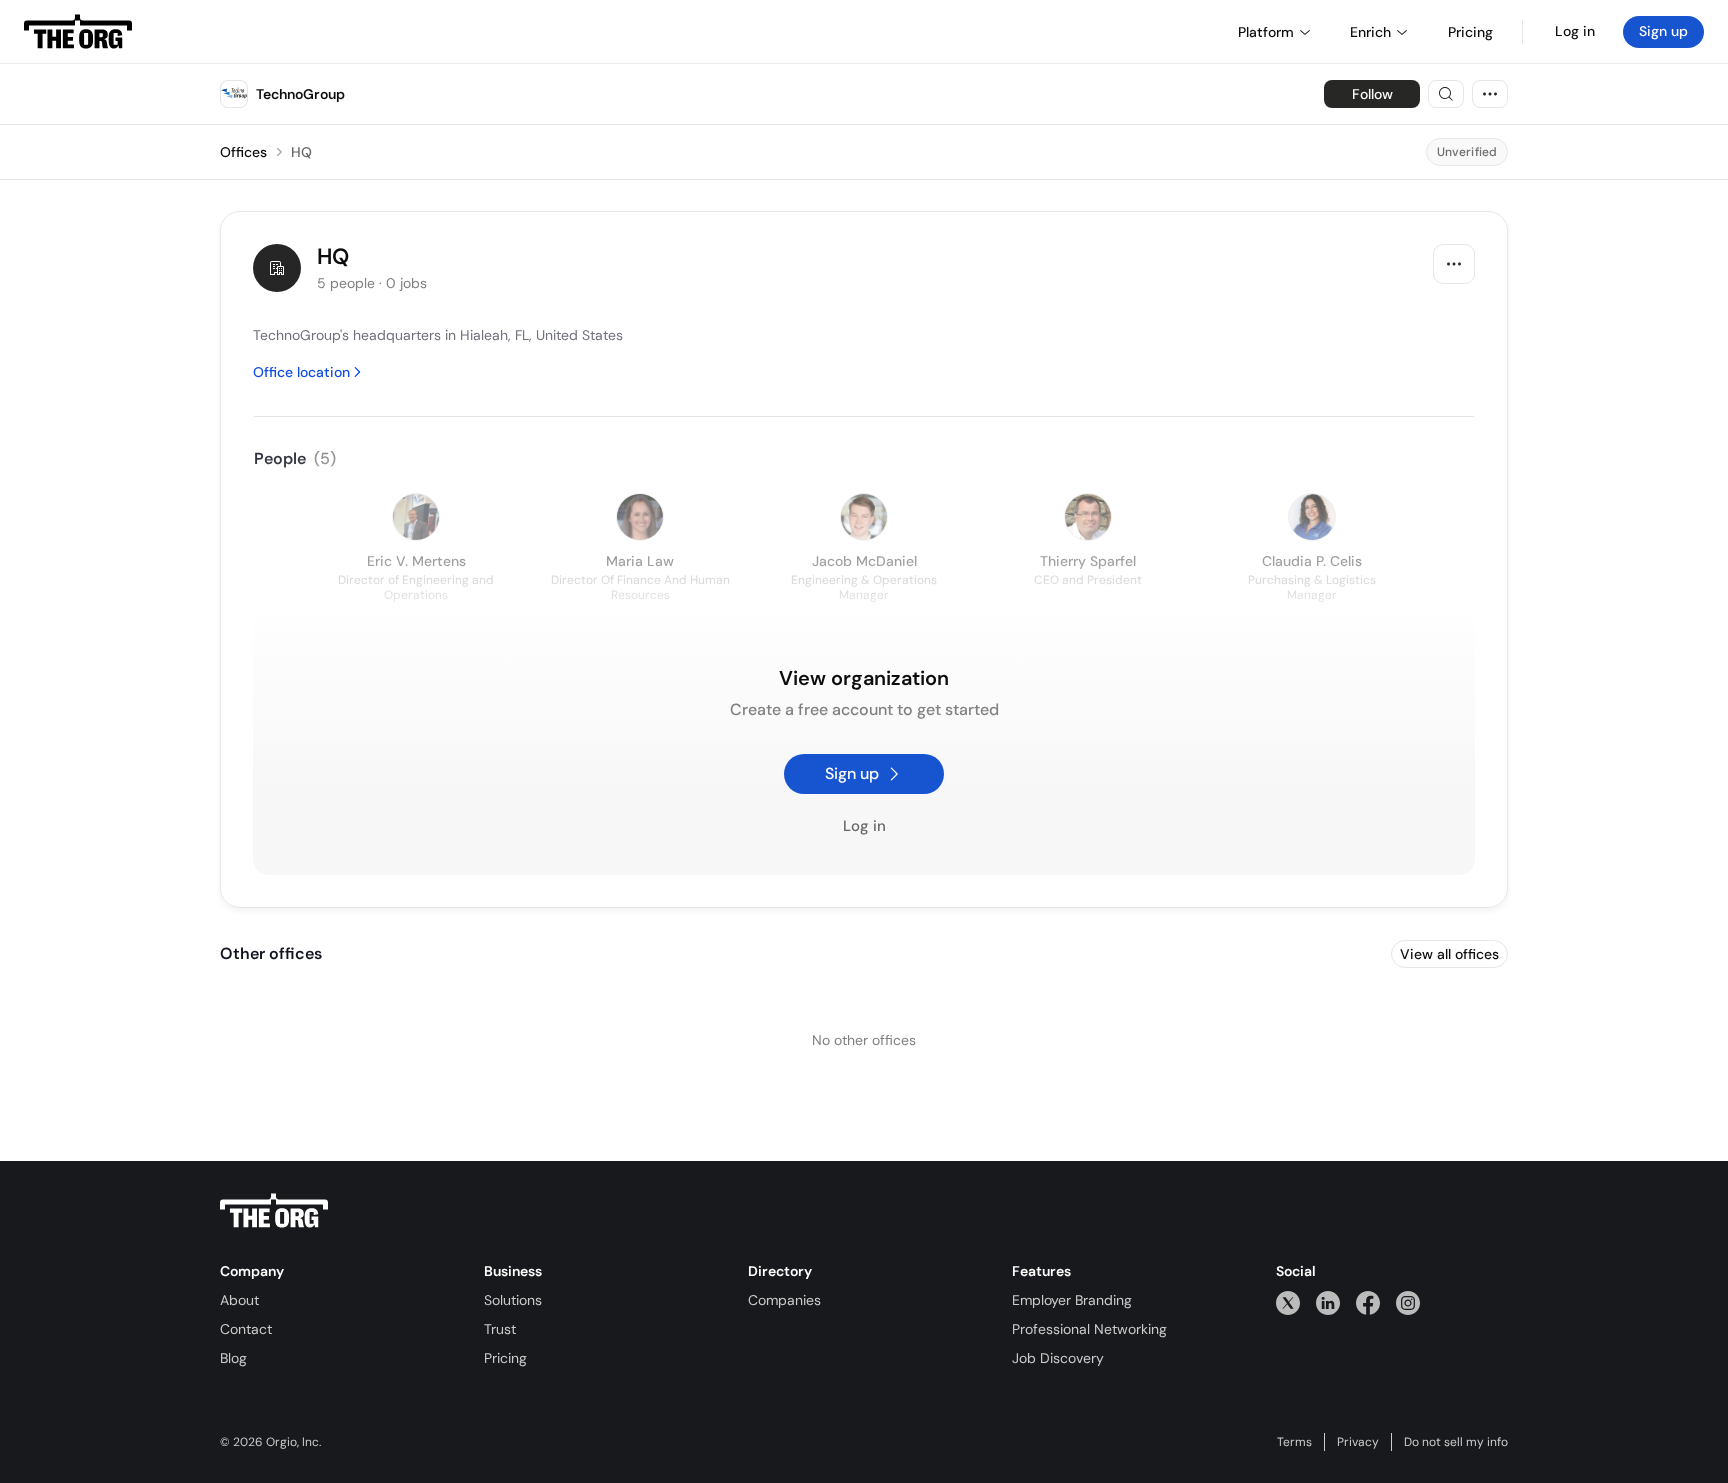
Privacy (1358, 1442)
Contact (246, 1329)
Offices (243, 152)
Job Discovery (1058, 1358)
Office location (301, 372)
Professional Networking (1089, 1329)
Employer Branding (1072, 1300)
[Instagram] (1408, 1302)
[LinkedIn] (1328, 1302)
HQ (301, 152)
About (239, 1300)
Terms (1294, 1442)
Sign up (1663, 31)
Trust (500, 1329)
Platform (1266, 32)
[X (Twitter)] (1288, 1302)
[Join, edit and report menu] (1454, 264)
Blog (233, 1358)
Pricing (505, 1358)
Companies (784, 1300)
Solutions (513, 1300)
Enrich (1370, 32)
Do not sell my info (1456, 1442)
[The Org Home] (78, 32)
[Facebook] (1368, 1302)
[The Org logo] (274, 1211)
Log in (1575, 31)
